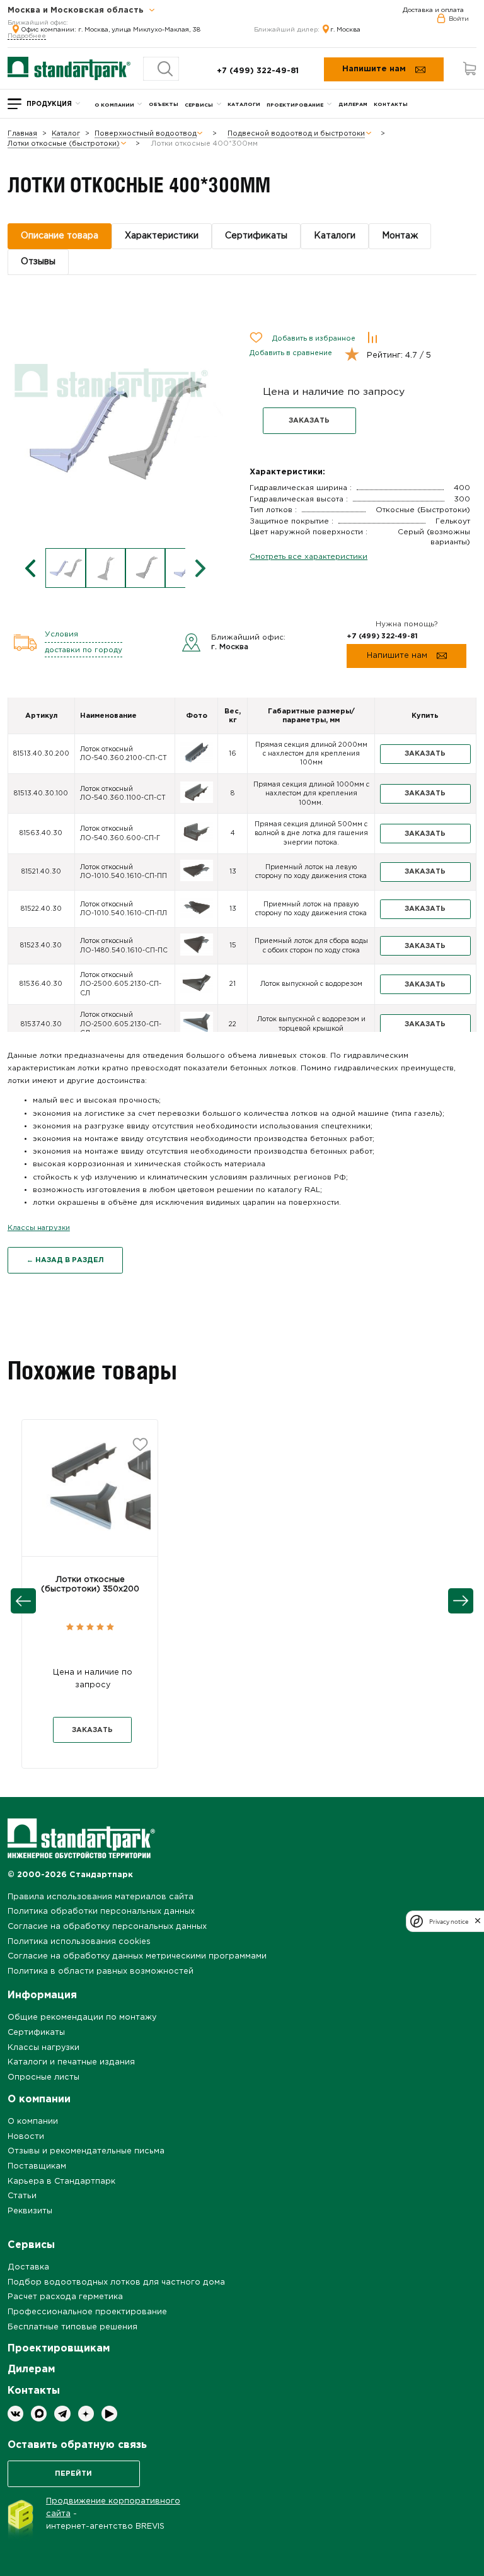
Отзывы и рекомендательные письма (86, 2151)
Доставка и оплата (433, 10)
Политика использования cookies (79, 1942)
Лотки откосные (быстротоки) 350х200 (90, 1584)
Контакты (391, 104)
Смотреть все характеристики (308, 557)
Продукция (49, 104)
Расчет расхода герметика (65, 2297)
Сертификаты (36, 2033)
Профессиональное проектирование (87, 2312)
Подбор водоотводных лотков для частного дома (116, 2282)
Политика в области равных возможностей (101, 1971)
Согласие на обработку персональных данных (107, 1927)
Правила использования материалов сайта (101, 1897)
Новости (26, 2137)
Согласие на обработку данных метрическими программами (137, 1956)
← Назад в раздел (65, 1260)
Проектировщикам (59, 2349)
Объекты (164, 104)
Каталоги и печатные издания (71, 2062)
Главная (22, 134)
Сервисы (199, 105)
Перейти (73, 2474)
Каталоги (244, 104)
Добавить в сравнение (291, 353)
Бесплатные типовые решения (72, 2327)
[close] (478, 1921)
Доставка (28, 2267)
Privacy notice (449, 1922)
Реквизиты (30, 2211)
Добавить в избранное (314, 339)
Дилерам (353, 104)
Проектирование (295, 105)
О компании (114, 105)
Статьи (22, 2196)
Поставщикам (37, 2166)
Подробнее (27, 36)
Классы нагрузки (39, 1228)
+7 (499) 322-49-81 (258, 71)
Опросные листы (43, 2077)
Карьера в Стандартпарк (61, 2181)
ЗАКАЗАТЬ (309, 421)
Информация (42, 1995)
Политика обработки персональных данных (101, 1912)
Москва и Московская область (77, 11)
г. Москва (345, 30)
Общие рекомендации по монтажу (82, 2017)
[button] (90, 1496)
